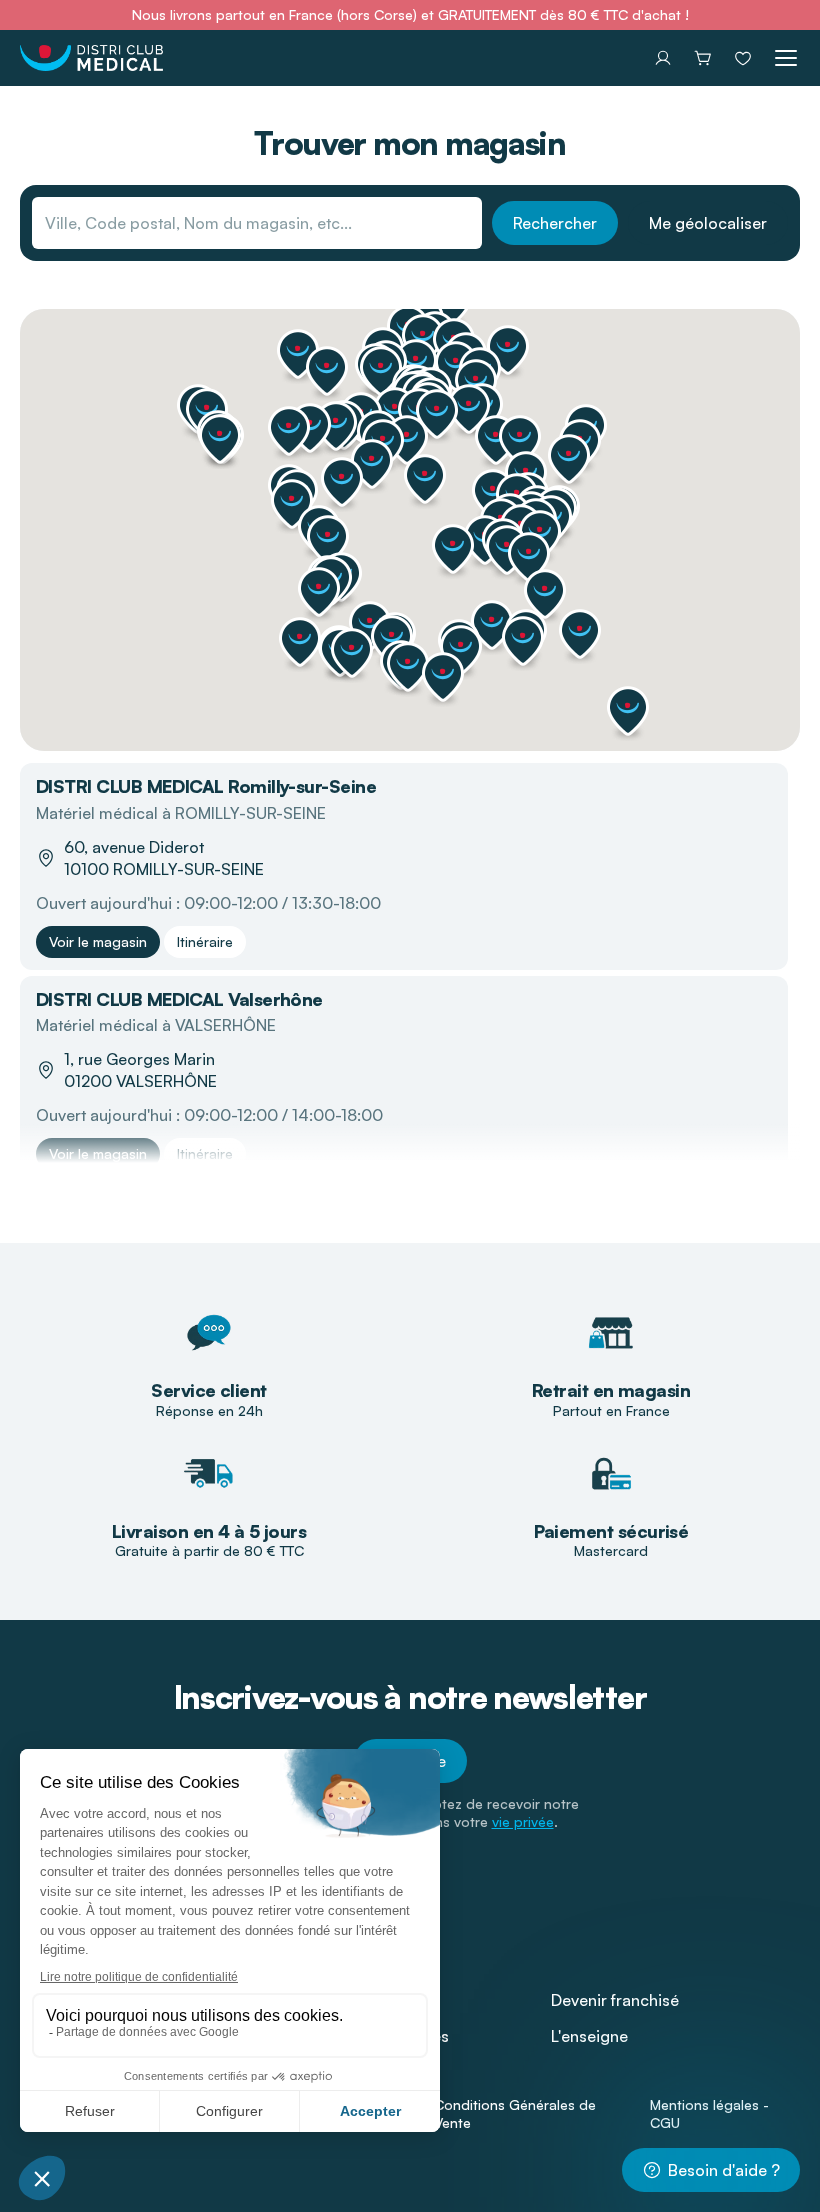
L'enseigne (589, 2036)
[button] (628, 711)
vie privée (523, 1821)
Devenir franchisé (615, 2000)
